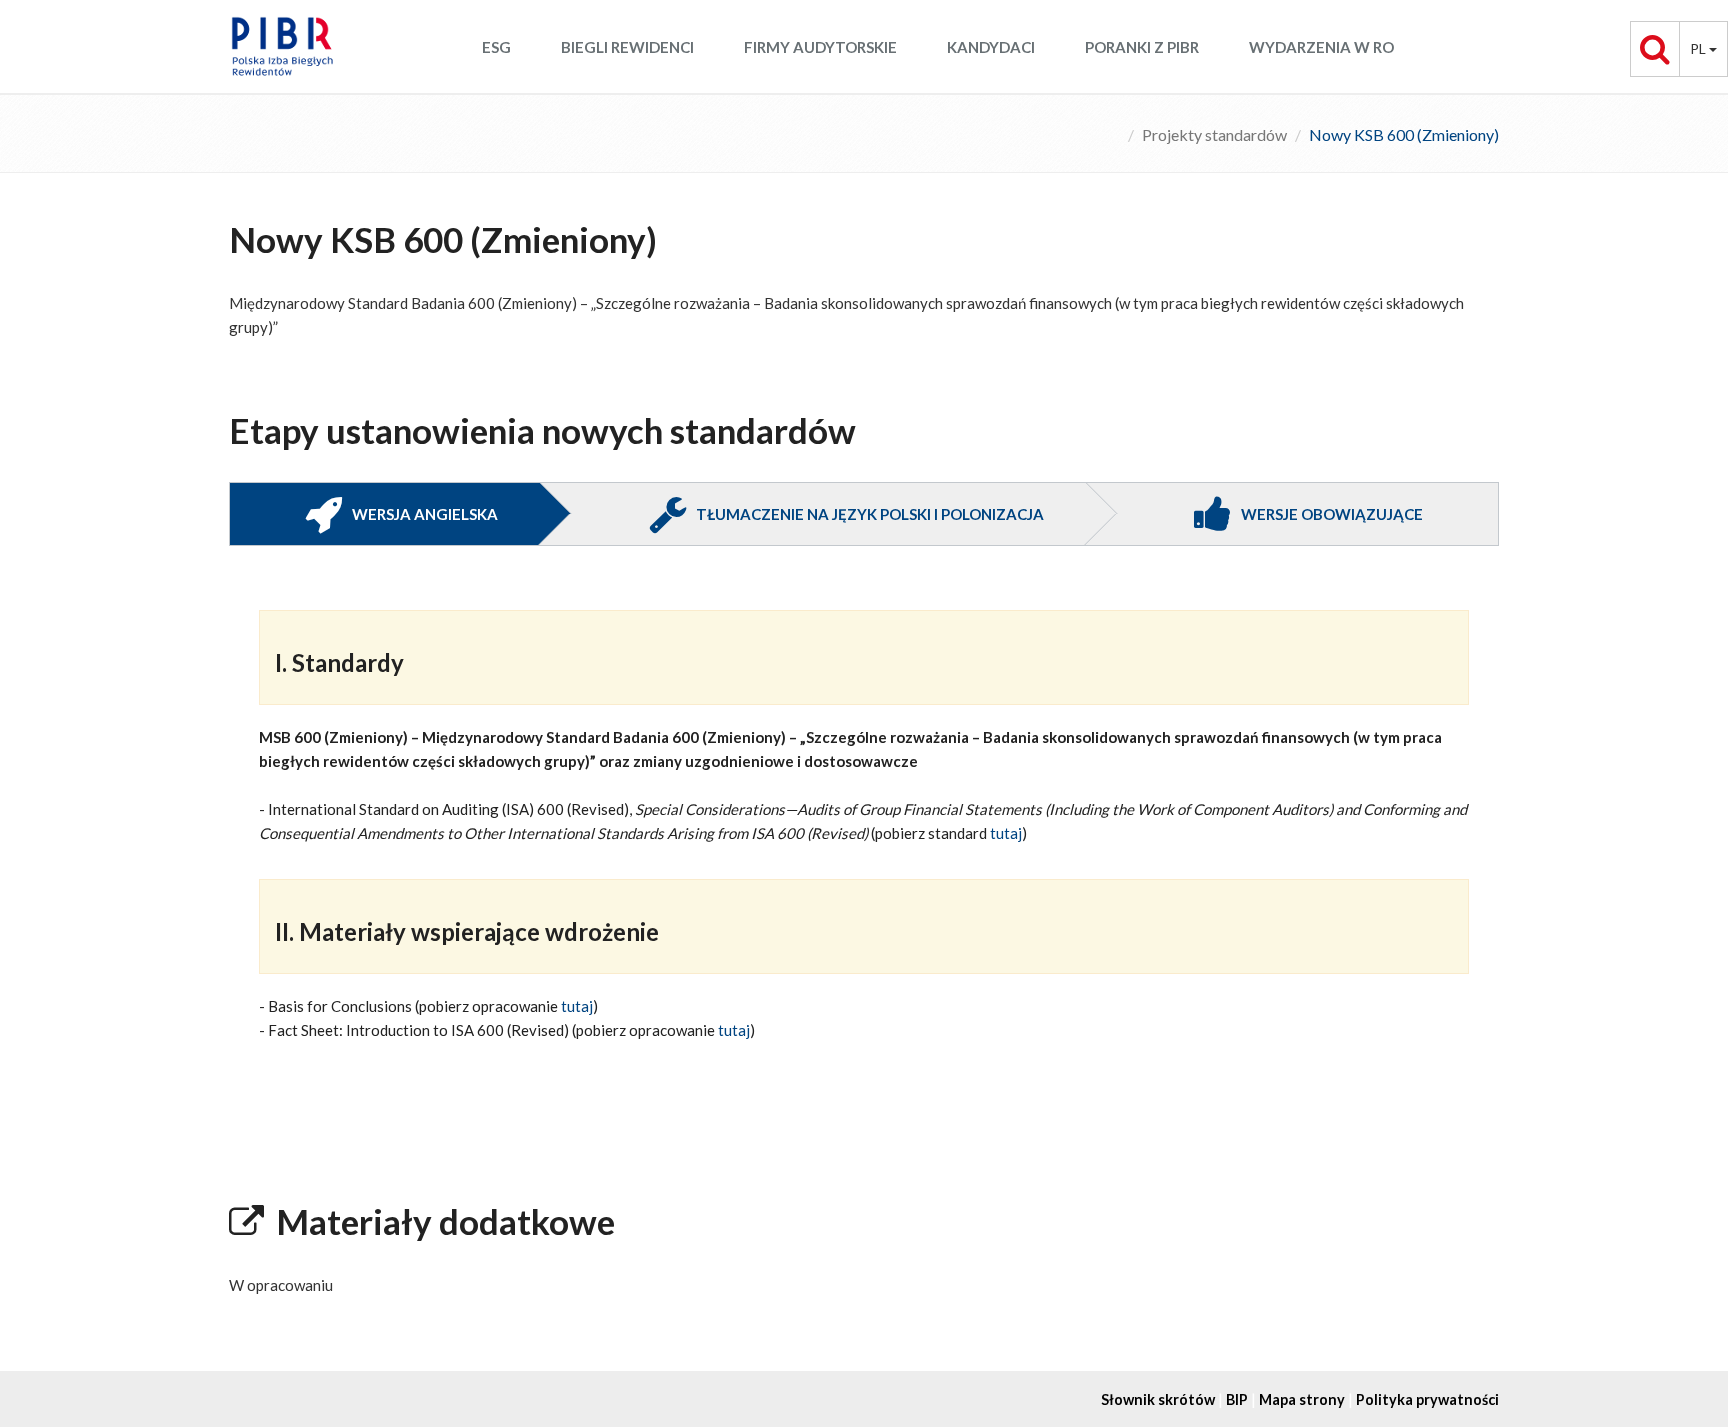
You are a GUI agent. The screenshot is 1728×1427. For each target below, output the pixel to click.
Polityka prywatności (1427, 1399)
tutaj (1006, 833)
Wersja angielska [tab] (425, 514)
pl (1699, 48)
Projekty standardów (1214, 134)
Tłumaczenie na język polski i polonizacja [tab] (870, 514)
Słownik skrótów (1158, 1399)
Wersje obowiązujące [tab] (1332, 514)
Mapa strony (1302, 1399)
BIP (1237, 1399)
